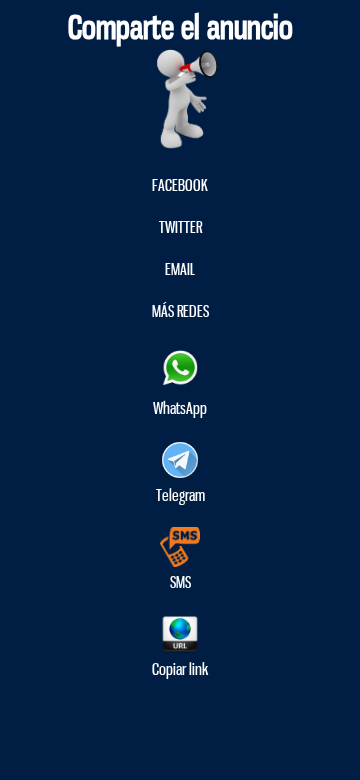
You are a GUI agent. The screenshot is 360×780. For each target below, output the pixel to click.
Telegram (180, 495)
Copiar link (180, 669)
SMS (180, 582)
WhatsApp (180, 408)
